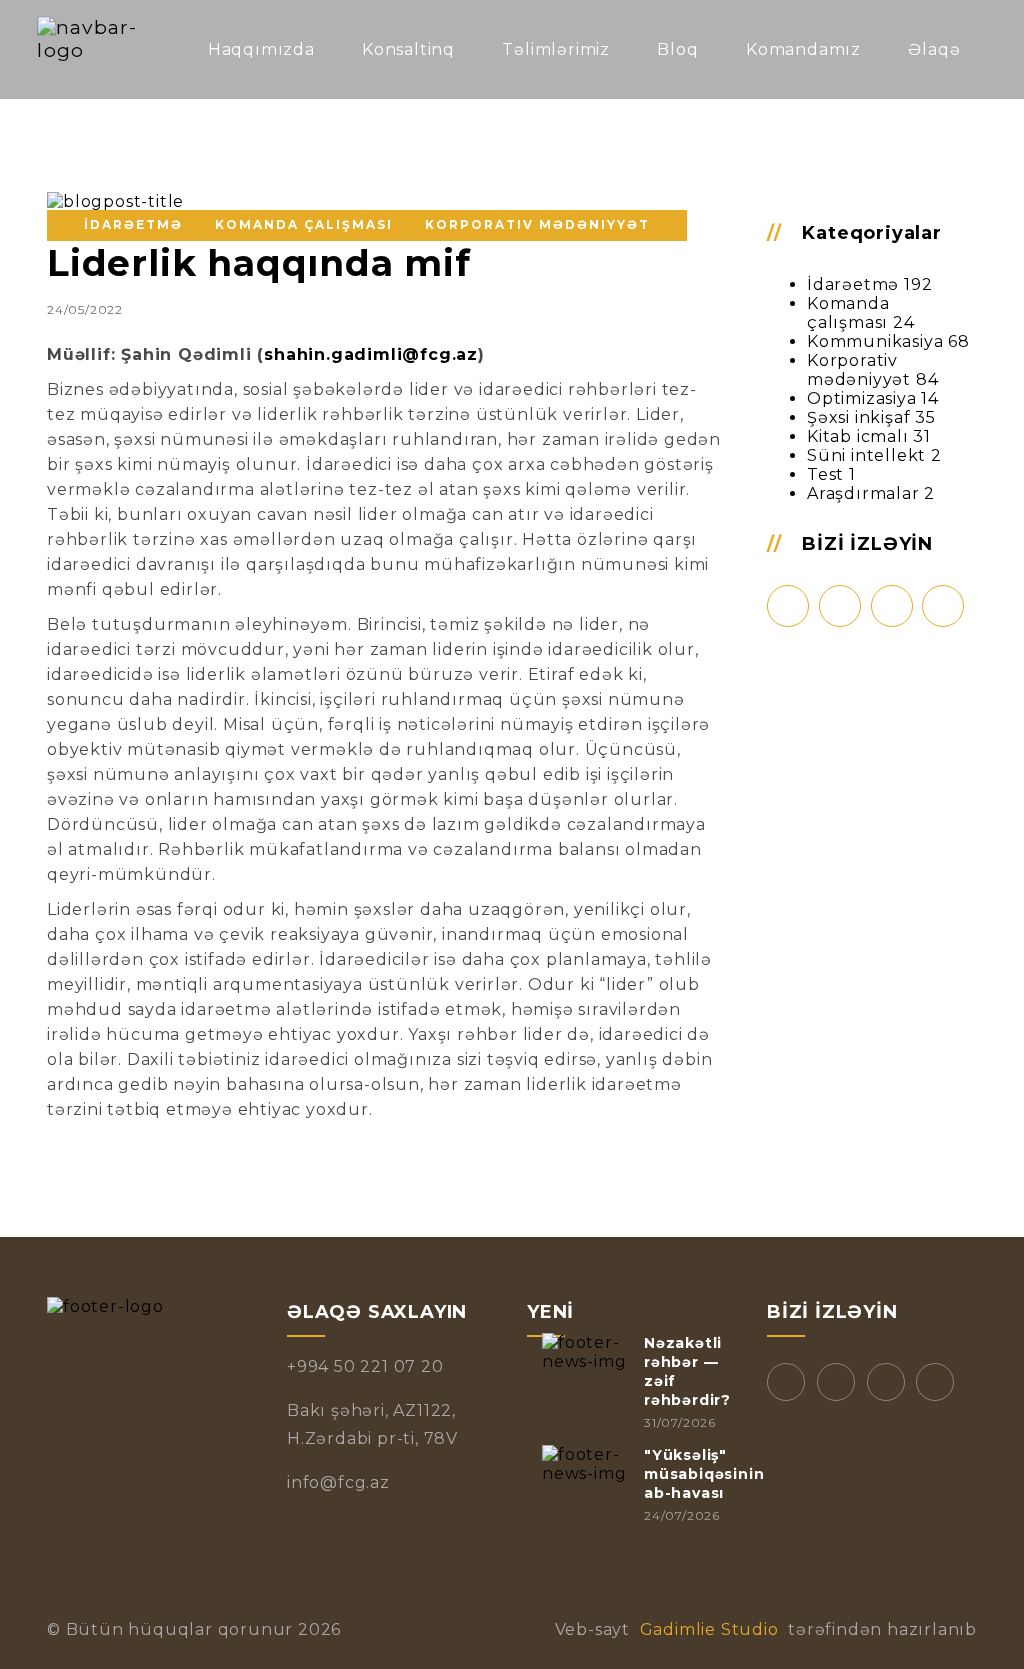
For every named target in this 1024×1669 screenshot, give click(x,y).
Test (825, 474)
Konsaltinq (408, 49)
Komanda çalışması (848, 313)
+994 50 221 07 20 (365, 1366)
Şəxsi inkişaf (858, 417)
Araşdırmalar (863, 493)
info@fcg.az (338, 1482)
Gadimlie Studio (709, 1629)
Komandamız (803, 49)
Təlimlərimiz (556, 49)
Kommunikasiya (875, 341)
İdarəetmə (853, 284)
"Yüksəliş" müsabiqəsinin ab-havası (704, 1474)
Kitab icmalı (858, 436)
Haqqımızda (261, 49)
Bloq (677, 49)
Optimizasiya (862, 398)
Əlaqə (934, 49)
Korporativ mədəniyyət (859, 370)
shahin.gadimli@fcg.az (371, 354)
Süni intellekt (866, 455)
